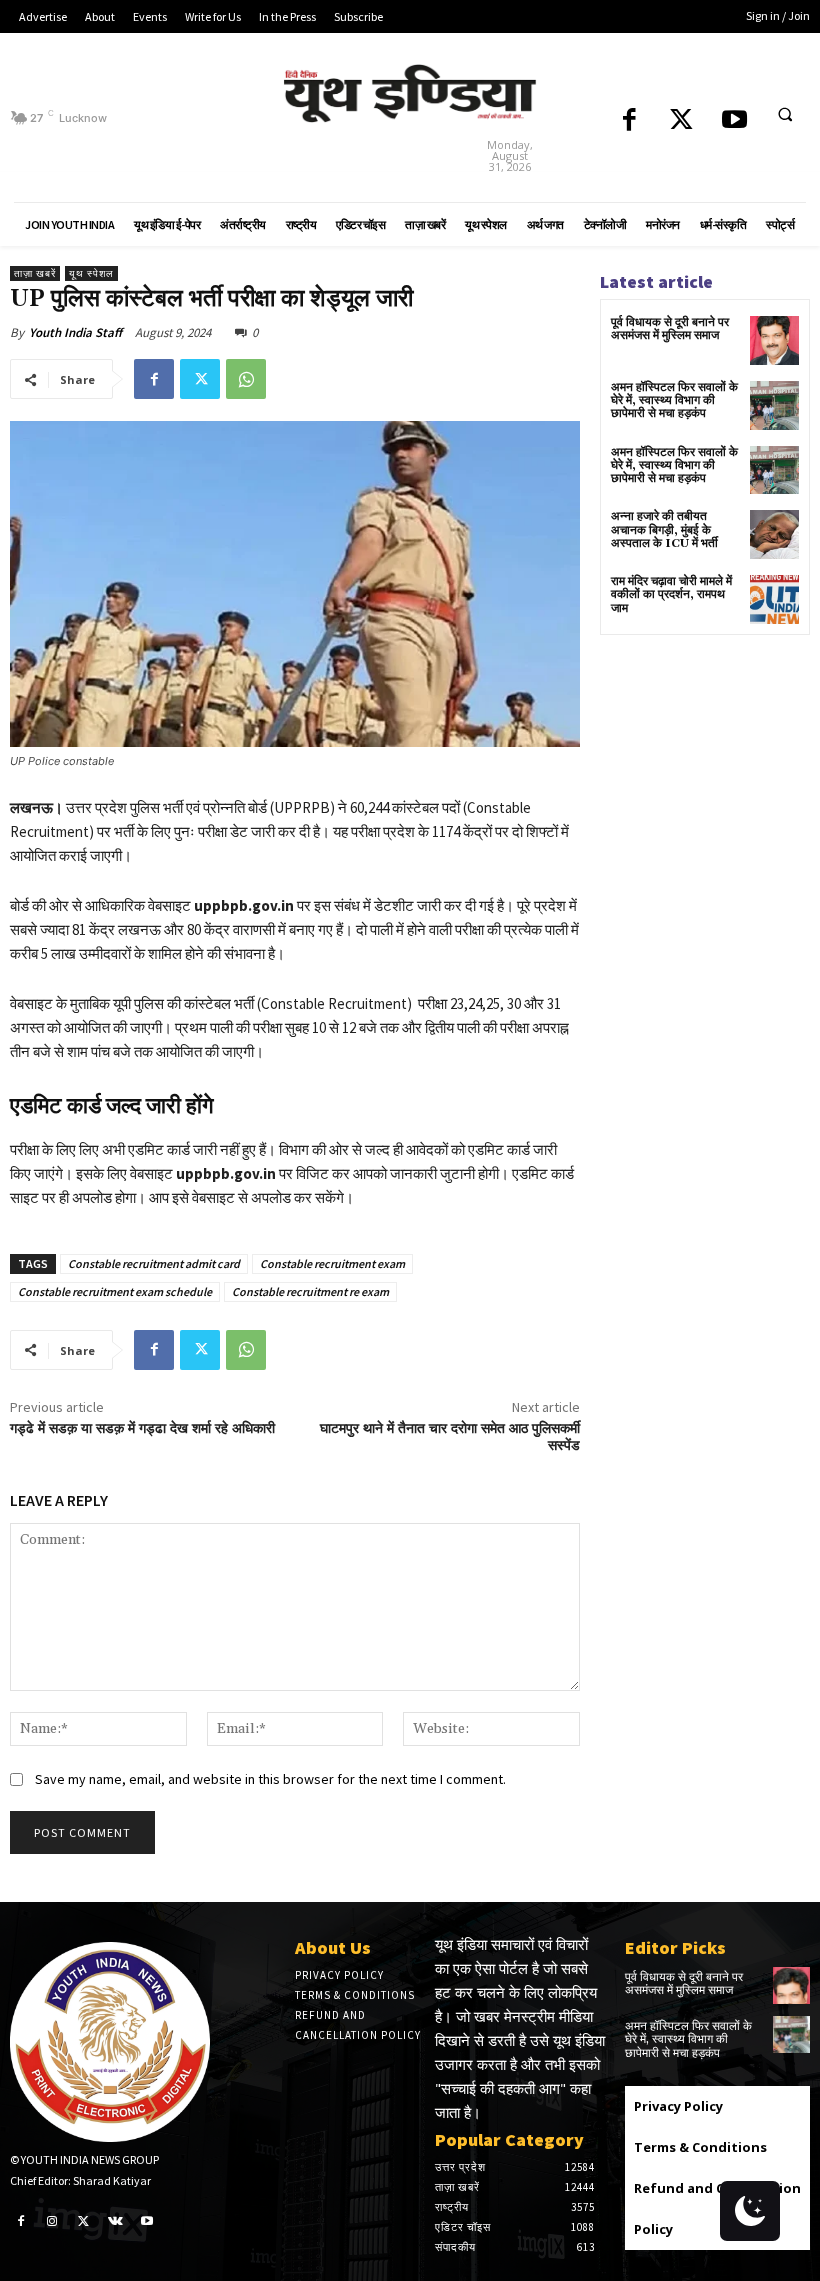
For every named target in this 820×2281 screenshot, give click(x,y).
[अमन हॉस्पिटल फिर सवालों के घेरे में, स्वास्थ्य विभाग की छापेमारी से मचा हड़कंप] (774, 405)
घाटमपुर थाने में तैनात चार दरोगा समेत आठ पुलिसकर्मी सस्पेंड (450, 1437)
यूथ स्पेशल (91, 273)
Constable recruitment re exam (310, 1291)
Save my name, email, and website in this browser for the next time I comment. (270, 1779)
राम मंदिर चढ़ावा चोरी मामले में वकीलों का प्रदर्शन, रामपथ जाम (671, 594)
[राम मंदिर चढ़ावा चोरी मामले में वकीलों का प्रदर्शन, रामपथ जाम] (774, 599)
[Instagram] (53, 2220)
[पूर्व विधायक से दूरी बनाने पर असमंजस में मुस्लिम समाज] (774, 340)
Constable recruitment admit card (154, 1263)
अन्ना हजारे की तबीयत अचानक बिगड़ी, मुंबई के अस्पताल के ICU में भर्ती (664, 529)
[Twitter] (681, 121)
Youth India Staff (75, 332)
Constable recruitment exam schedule (115, 1291)
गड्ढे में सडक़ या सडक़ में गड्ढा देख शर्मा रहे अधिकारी (142, 1429)
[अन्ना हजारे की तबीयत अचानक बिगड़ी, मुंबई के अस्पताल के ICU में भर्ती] (774, 534)
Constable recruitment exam (332, 1263)
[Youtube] (734, 121)
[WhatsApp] (246, 379)
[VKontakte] (116, 2220)
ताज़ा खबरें (35, 273)
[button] (785, 114)
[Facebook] (629, 121)
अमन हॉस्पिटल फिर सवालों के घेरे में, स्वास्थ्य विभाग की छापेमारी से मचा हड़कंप (674, 400)
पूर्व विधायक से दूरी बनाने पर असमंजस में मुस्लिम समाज (670, 329)
